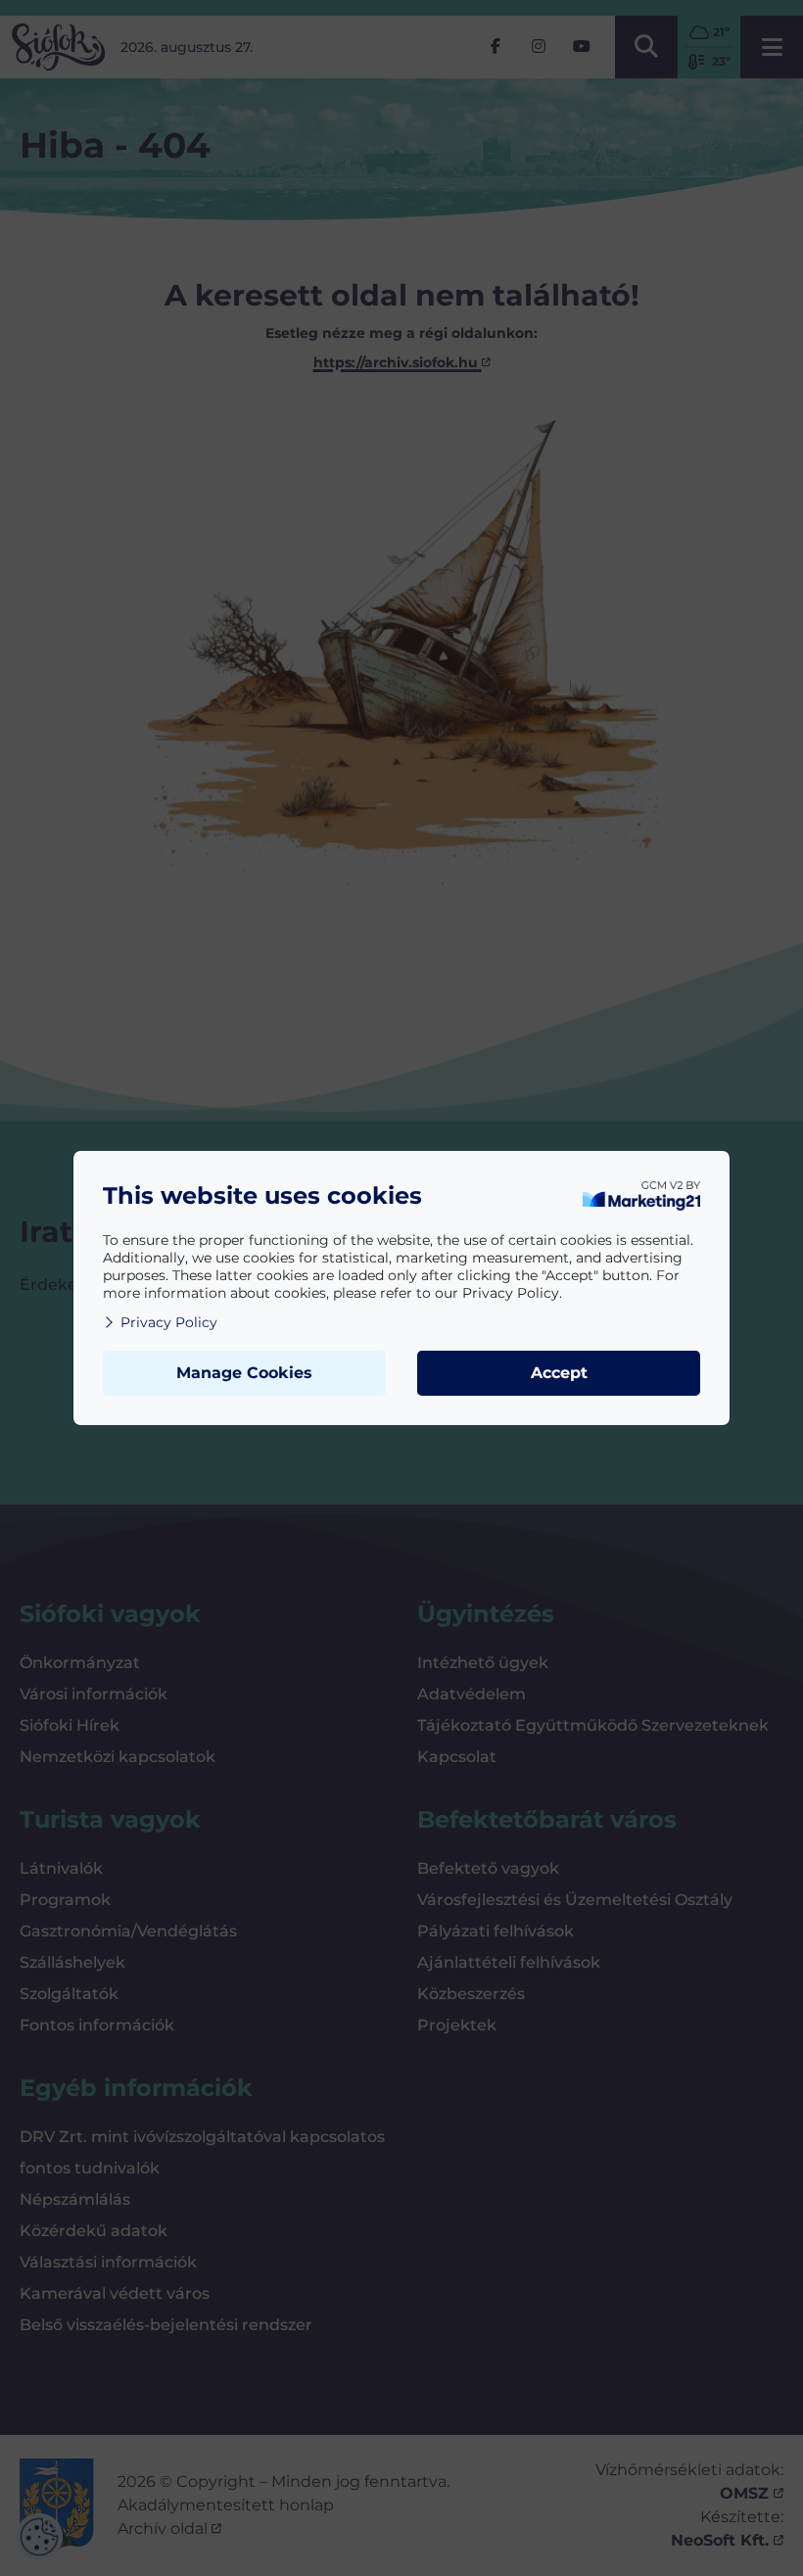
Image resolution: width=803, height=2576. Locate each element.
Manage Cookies (244, 1373)
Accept (559, 1373)
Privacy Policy (169, 1322)
